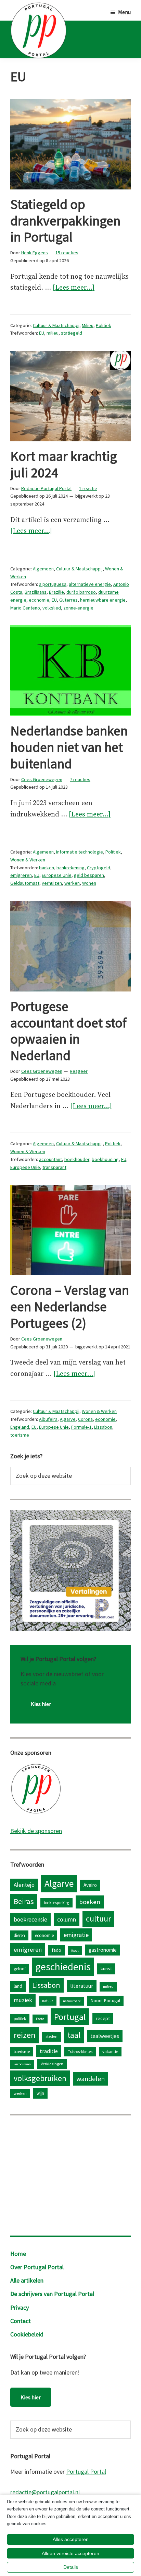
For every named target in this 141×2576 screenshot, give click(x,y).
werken (72, 883)
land (18, 1986)
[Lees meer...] (74, 288)
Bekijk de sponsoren (36, 1831)
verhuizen (52, 883)
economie (39, 600)
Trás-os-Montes (80, 2052)
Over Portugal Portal (37, 2267)
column (67, 1919)
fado (56, 1950)
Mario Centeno (25, 608)
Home (18, 2254)
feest (75, 1951)
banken (47, 868)
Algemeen (43, 569)
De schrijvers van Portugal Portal (52, 2294)
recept (103, 2018)
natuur (48, 2001)
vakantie (110, 2051)
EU (42, 333)
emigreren (21, 875)
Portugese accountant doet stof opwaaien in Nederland (68, 1031)
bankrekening (70, 868)
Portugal (70, 2017)
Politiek (104, 325)
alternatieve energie (90, 584)
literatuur (82, 1986)
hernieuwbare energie (103, 600)
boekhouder (77, 1159)
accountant (50, 1159)
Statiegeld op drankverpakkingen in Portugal (65, 221)
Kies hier (41, 1704)
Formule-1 (81, 1427)
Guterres (68, 600)
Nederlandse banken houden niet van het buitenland (69, 747)
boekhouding (105, 1159)
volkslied (52, 608)
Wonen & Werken (28, 860)
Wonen (89, 883)
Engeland (20, 1427)
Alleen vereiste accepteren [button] (70, 2553)
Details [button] (71, 2567)
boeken (90, 1902)
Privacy (20, 2307)
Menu (124, 12)
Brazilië (56, 592)
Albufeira (48, 1419)
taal (74, 2035)
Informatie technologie (80, 852)
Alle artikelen (27, 2280)
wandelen (91, 2079)
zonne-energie (78, 608)
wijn (40, 2093)
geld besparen (89, 875)
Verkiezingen (52, 2064)
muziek (23, 2000)
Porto (40, 2019)
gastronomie (103, 1950)
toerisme (20, 1435)
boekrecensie (30, 1919)
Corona (85, 1419)
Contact (21, 2321)
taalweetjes (105, 2036)
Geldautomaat (25, 883)
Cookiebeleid (27, 2334)
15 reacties (67, 253)
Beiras (24, 1901)
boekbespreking (56, 1903)
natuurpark (72, 2001)
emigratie (76, 1935)
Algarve (68, 1419)
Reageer (79, 1071)
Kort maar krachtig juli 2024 (64, 464)
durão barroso (81, 592)
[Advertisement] (70, 2174)
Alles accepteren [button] (71, 2539)
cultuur (98, 1919)
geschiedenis (63, 1967)
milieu (53, 333)
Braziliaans (36, 592)
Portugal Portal (86, 2471)
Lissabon (103, 1427)
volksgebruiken (40, 2078)
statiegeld (72, 333)
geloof (20, 1969)
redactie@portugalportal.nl (45, 2492)
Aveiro (90, 1885)
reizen (25, 2035)
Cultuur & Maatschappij (56, 325)
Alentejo (24, 1885)
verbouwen (22, 2064)
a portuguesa (53, 584)
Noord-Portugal (105, 2000)
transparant (54, 1167)
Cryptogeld (99, 868)
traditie (49, 2051)
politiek (20, 2019)
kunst (106, 1969)
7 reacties (80, 779)
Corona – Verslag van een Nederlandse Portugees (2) (70, 1307)
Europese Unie (57, 875)
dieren (19, 1935)
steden (52, 2036)
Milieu (88, 325)
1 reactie (88, 488)
